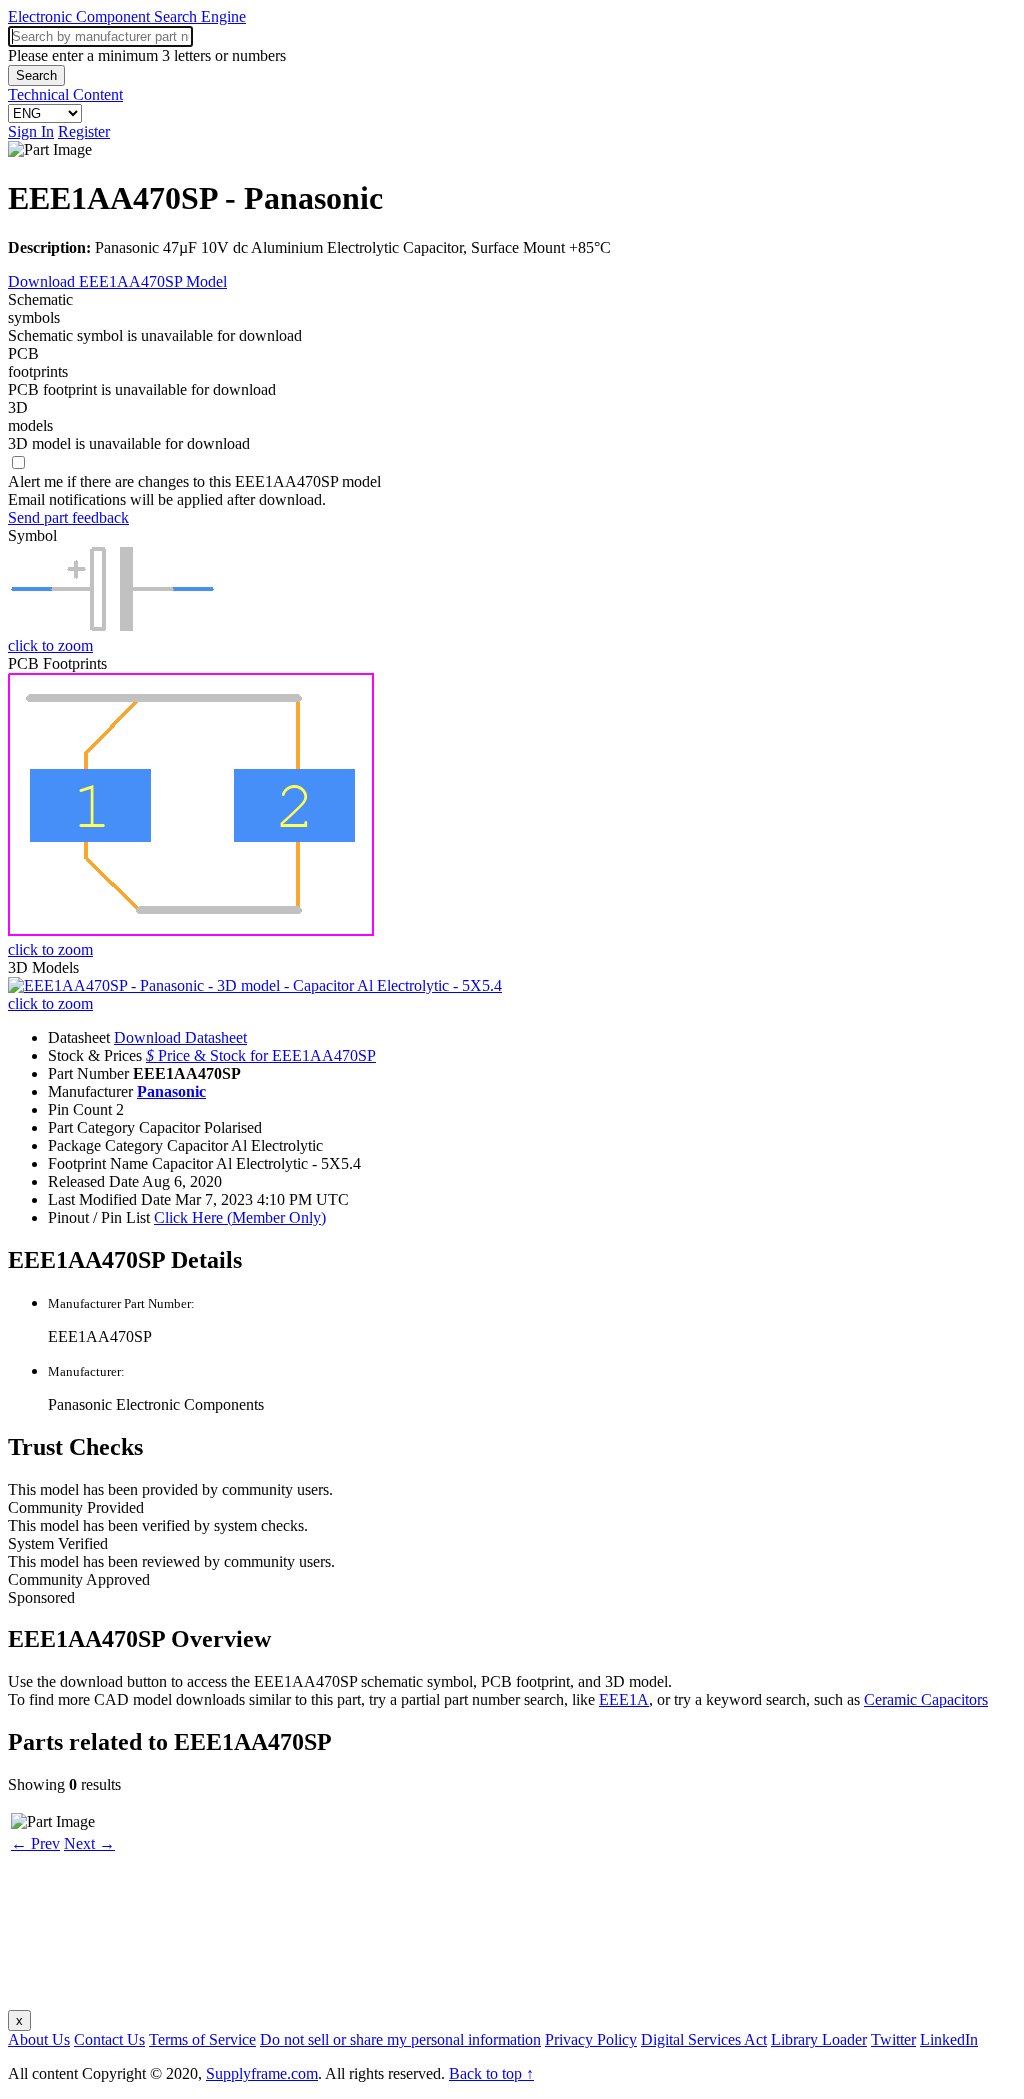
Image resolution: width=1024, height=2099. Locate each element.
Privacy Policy (591, 2039)
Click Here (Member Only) (240, 1217)
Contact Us (109, 2039)
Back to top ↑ (491, 2073)
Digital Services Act (704, 2039)
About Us (39, 2039)
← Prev (35, 1843)
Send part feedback (68, 517)
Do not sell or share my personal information (400, 2039)
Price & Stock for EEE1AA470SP (261, 1055)
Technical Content (65, 94)
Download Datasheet (180, 1037)
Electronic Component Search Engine (127, 16)
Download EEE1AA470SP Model (117, 281)
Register (84, 131)
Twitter (893, 2039)
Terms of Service (202, 2039)
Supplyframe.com (262, 2073)
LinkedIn (949, 2039)
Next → (89, 1843)
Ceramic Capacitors (926, 1699)
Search (36, 75)
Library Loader (819, 2039)
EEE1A (624, 1699)
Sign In (31, 131)
